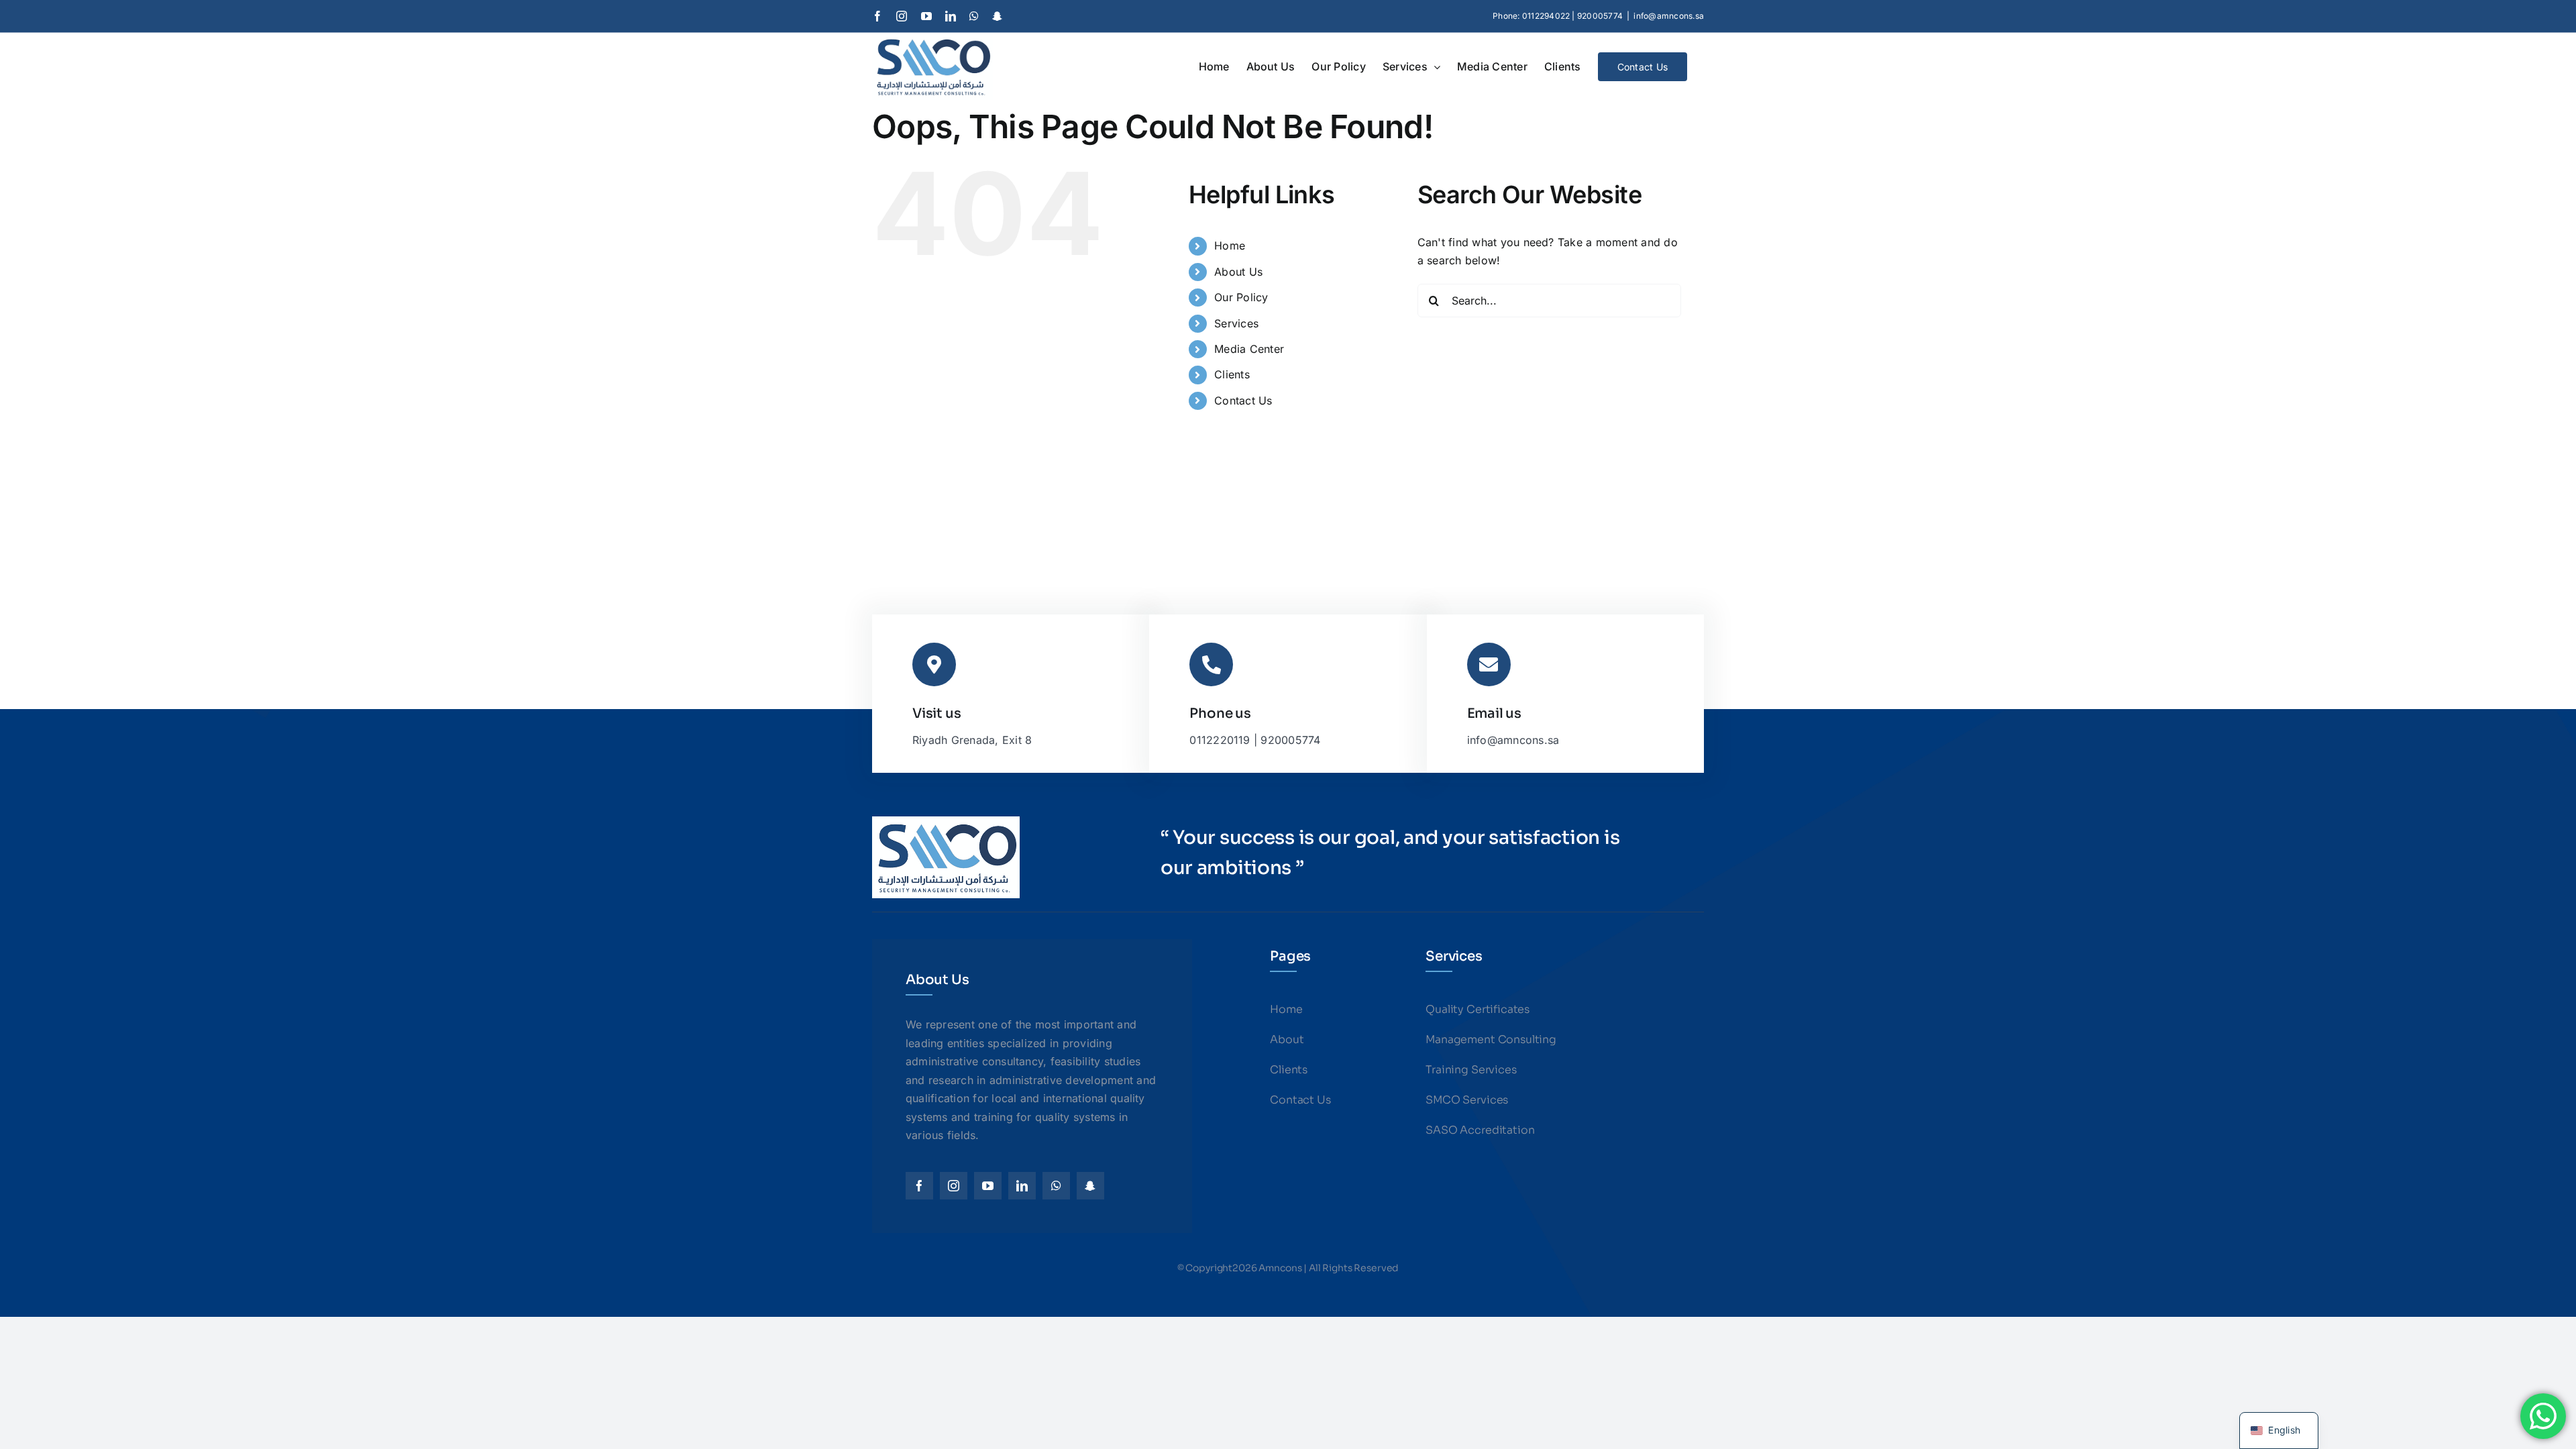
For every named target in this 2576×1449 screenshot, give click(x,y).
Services (1236, 323)
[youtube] (988, 1186)
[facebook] (919, 1186)
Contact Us (1243, 400)
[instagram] (954, 1186)
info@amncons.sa (1669, 16)
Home (1230, 246)
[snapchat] (1090, 1186)
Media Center (1249, 349)
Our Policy (1241, 297)
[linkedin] (1022, 1186)
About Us (1238, 272)
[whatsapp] (1056, 1186)
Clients (1232, 374)
